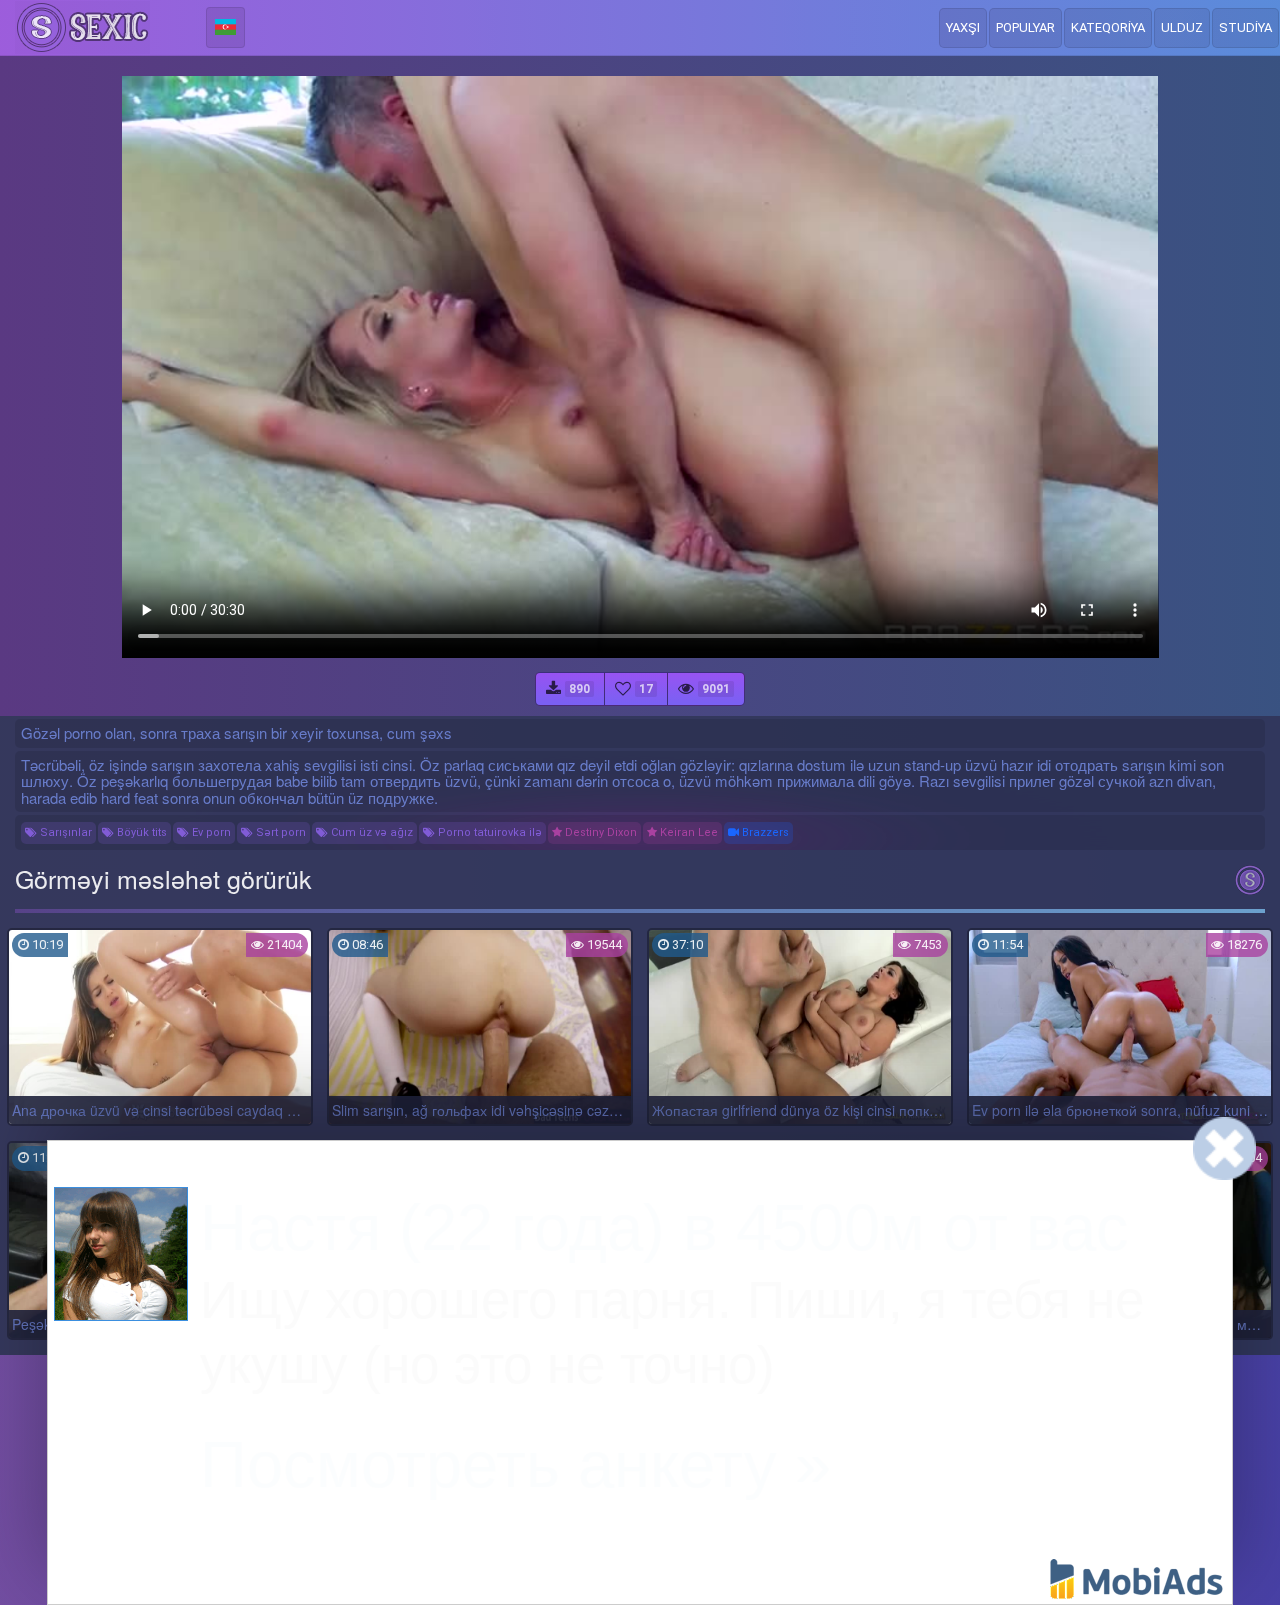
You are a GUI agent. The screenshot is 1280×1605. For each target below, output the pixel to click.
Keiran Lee (687, 832)
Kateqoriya (1108, 27)
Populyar (1025, 27)
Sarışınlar (64, 832)
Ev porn (210, 832)
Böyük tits (140, 832)
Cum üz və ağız (370, 832)
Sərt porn (279, 832)
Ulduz (1182, 27)
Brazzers (764, 832)
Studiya (1245, 27)
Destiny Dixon (599, 832)
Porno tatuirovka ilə (488, 832)
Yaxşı (963, 27)
